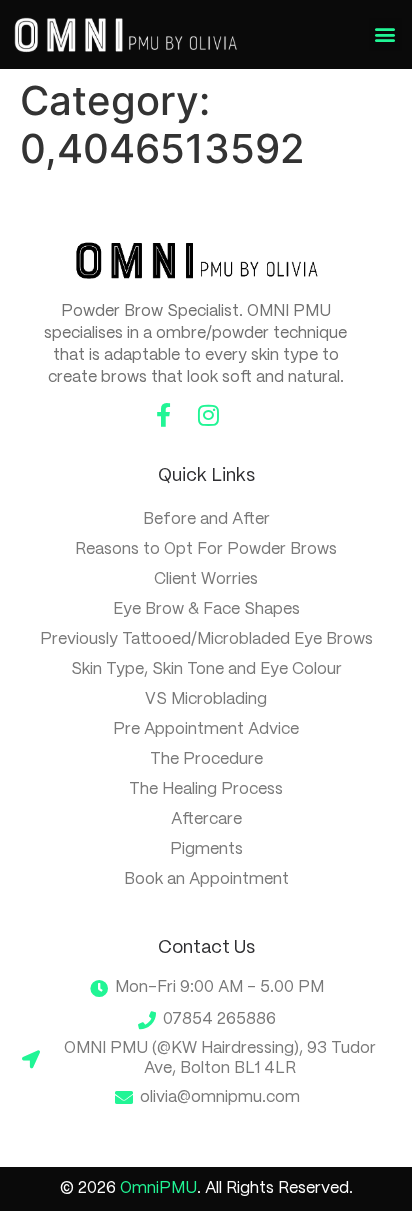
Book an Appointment (206, 879)
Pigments (206, 849)
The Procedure (206, 759)
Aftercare (206, 819)
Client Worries (206, 579)
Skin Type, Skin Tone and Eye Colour (206, 669)
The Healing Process (206, 789)
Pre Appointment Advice (206, 729)
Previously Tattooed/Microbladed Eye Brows (206, 639)
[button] (385, 34)
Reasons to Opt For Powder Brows (206, 549)
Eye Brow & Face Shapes (206, 609)
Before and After (206, 519)
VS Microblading (206, 699)
